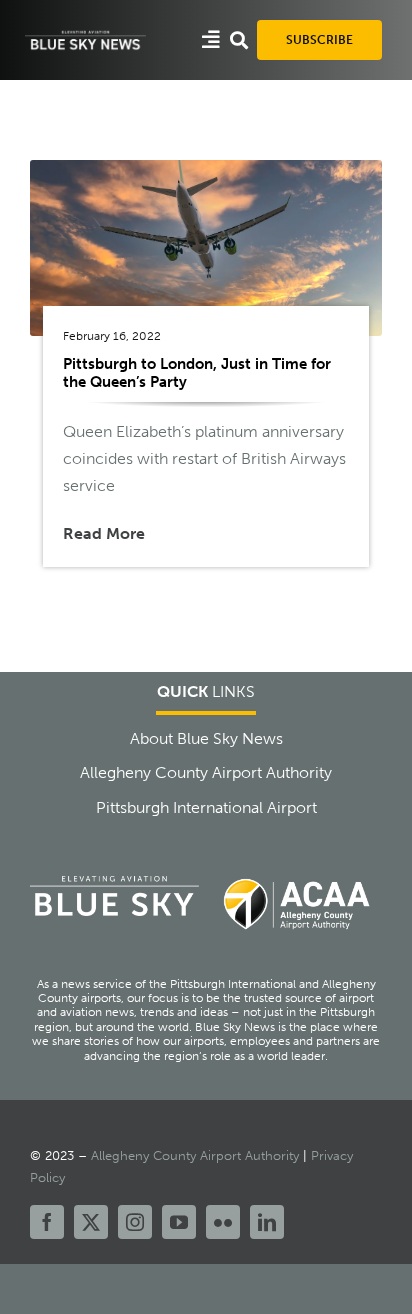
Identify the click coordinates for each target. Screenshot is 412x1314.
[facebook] (47, 1222)
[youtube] (179, 1222)
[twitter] (91, 1222)
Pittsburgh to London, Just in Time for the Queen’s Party (197, 373)
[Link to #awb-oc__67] (239, 40)
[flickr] (223, 1222)
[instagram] (135, 1222)
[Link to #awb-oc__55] (211, 40)
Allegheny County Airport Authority (195, 1155)
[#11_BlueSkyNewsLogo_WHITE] (85, 35)
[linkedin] (267, 1222)
